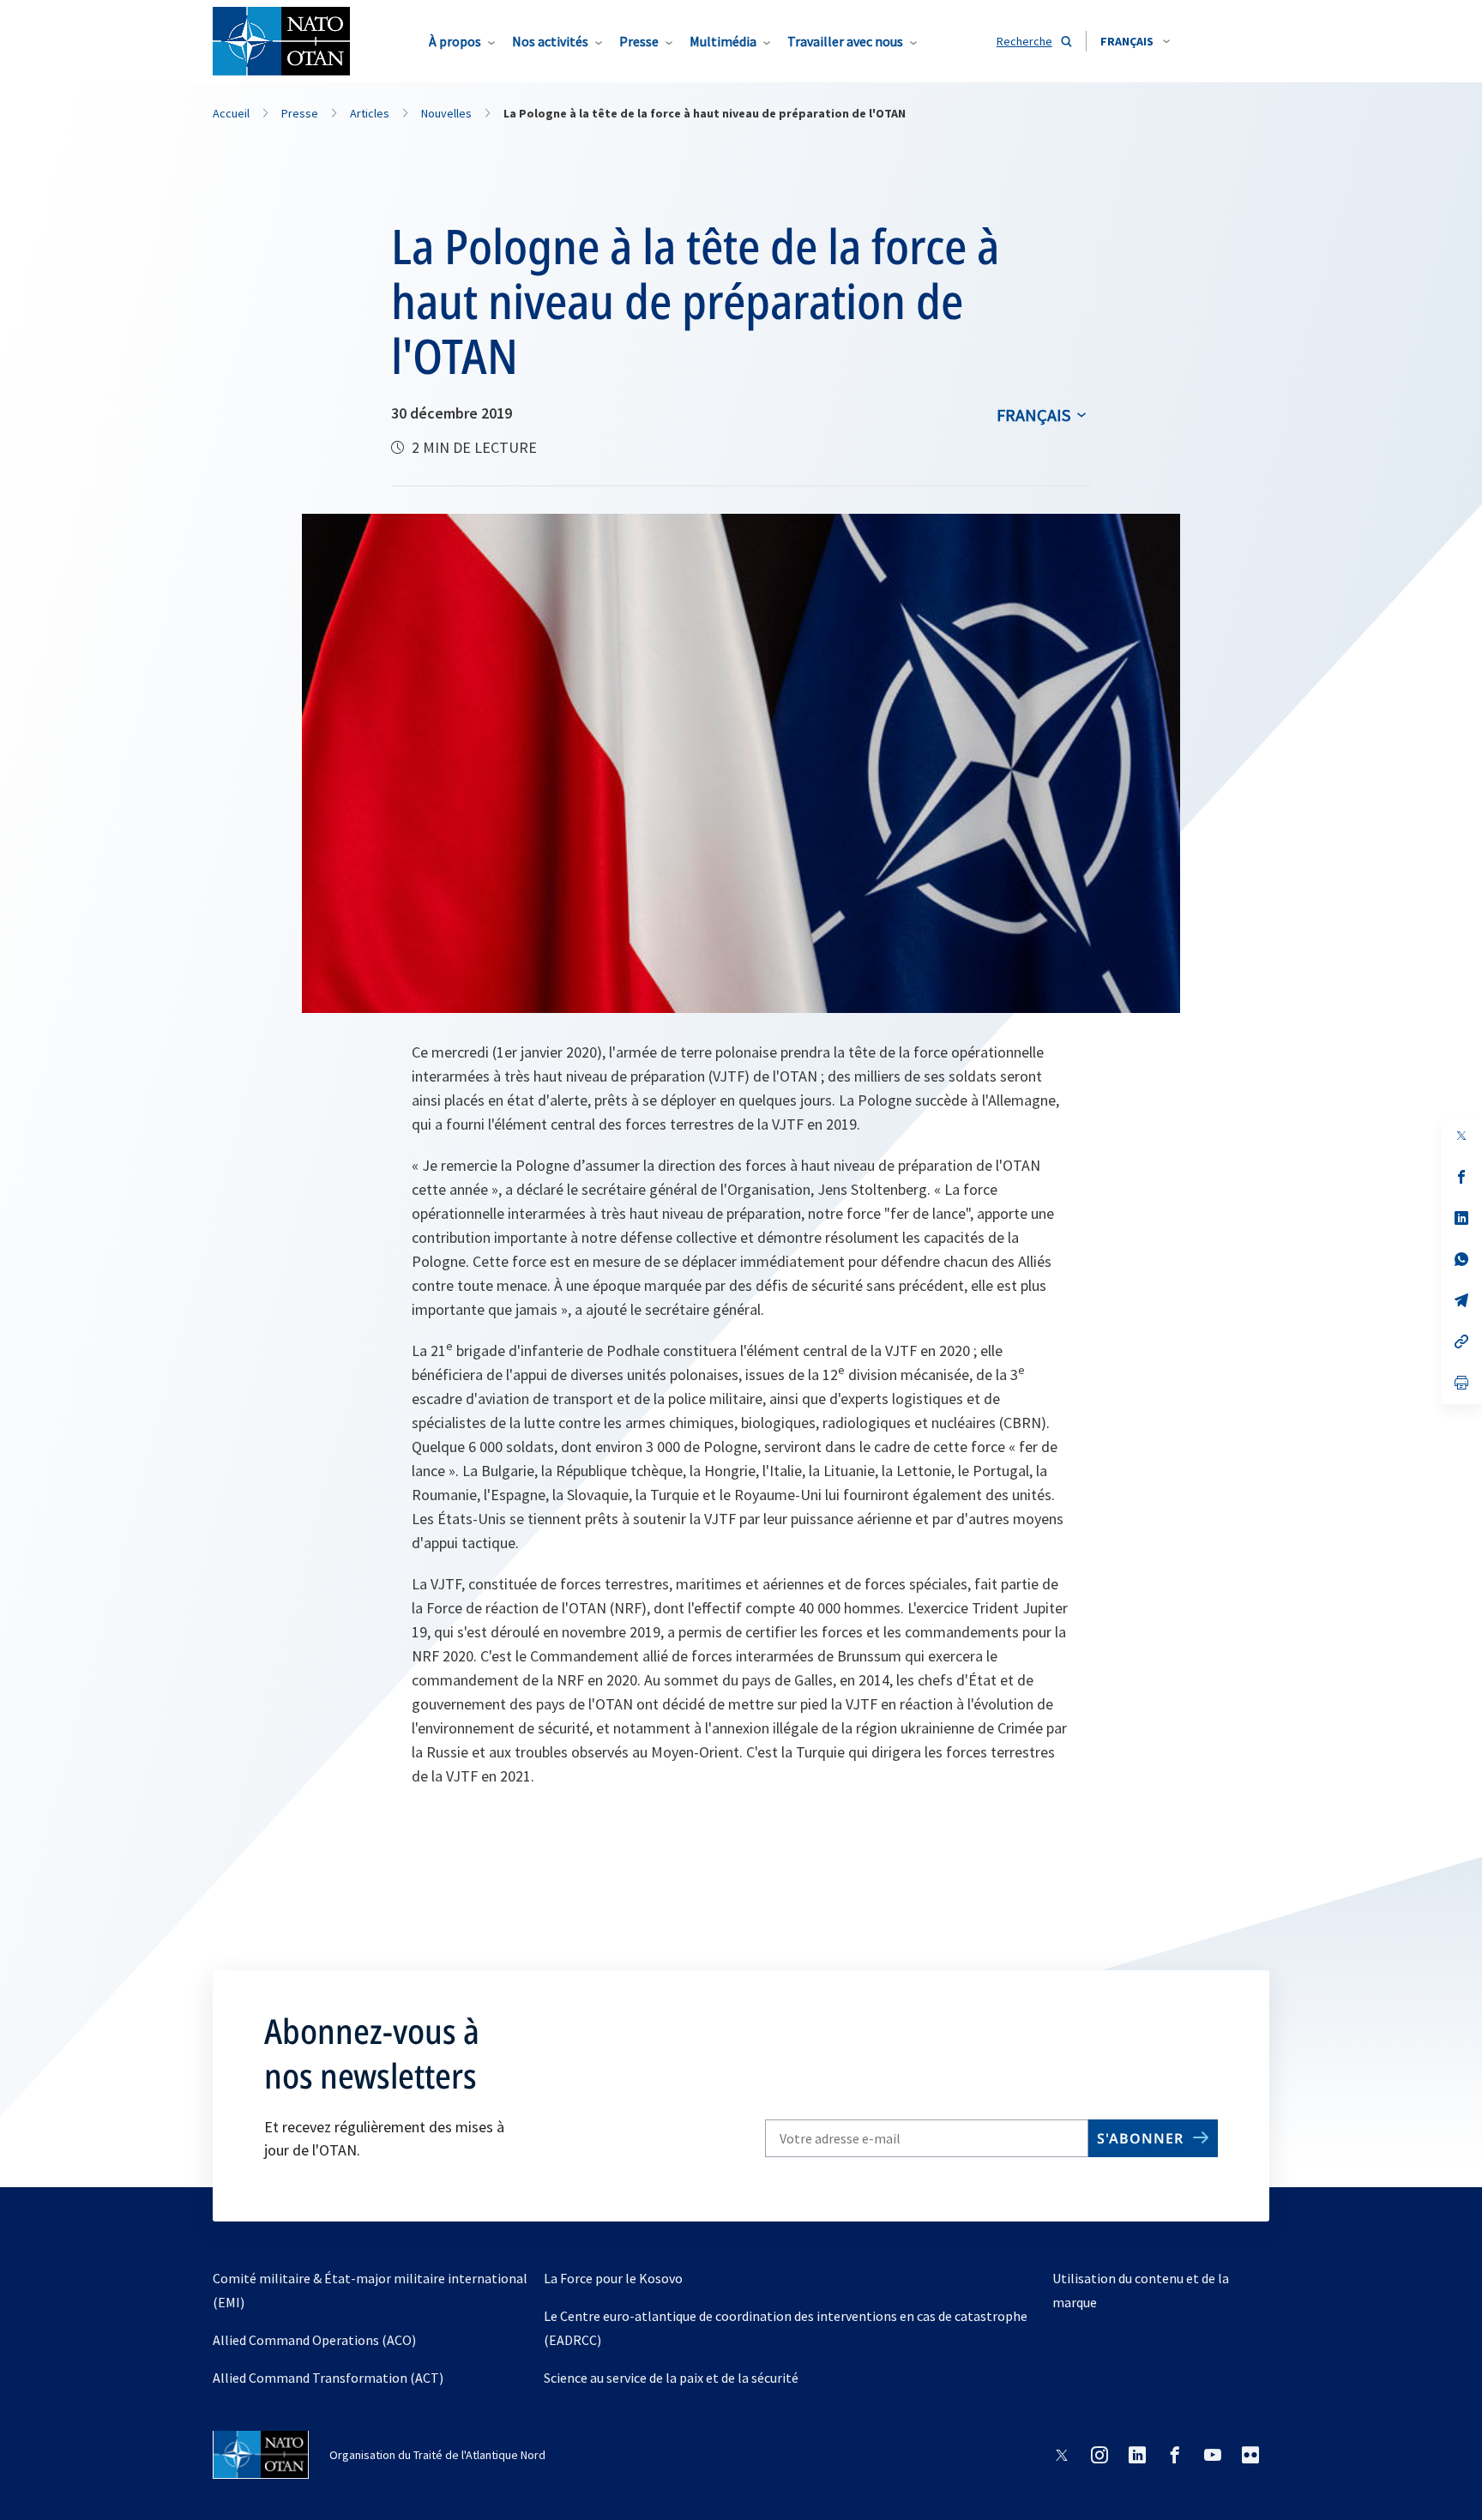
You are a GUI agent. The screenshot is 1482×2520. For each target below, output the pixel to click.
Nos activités (550, 41)
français (1033, 415)
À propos (455, 41)
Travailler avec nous (845, 41)
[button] (1135, 41)
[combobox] (1135, 41)
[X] (1461, 1136)
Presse (639, 41)
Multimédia (723, 41)
